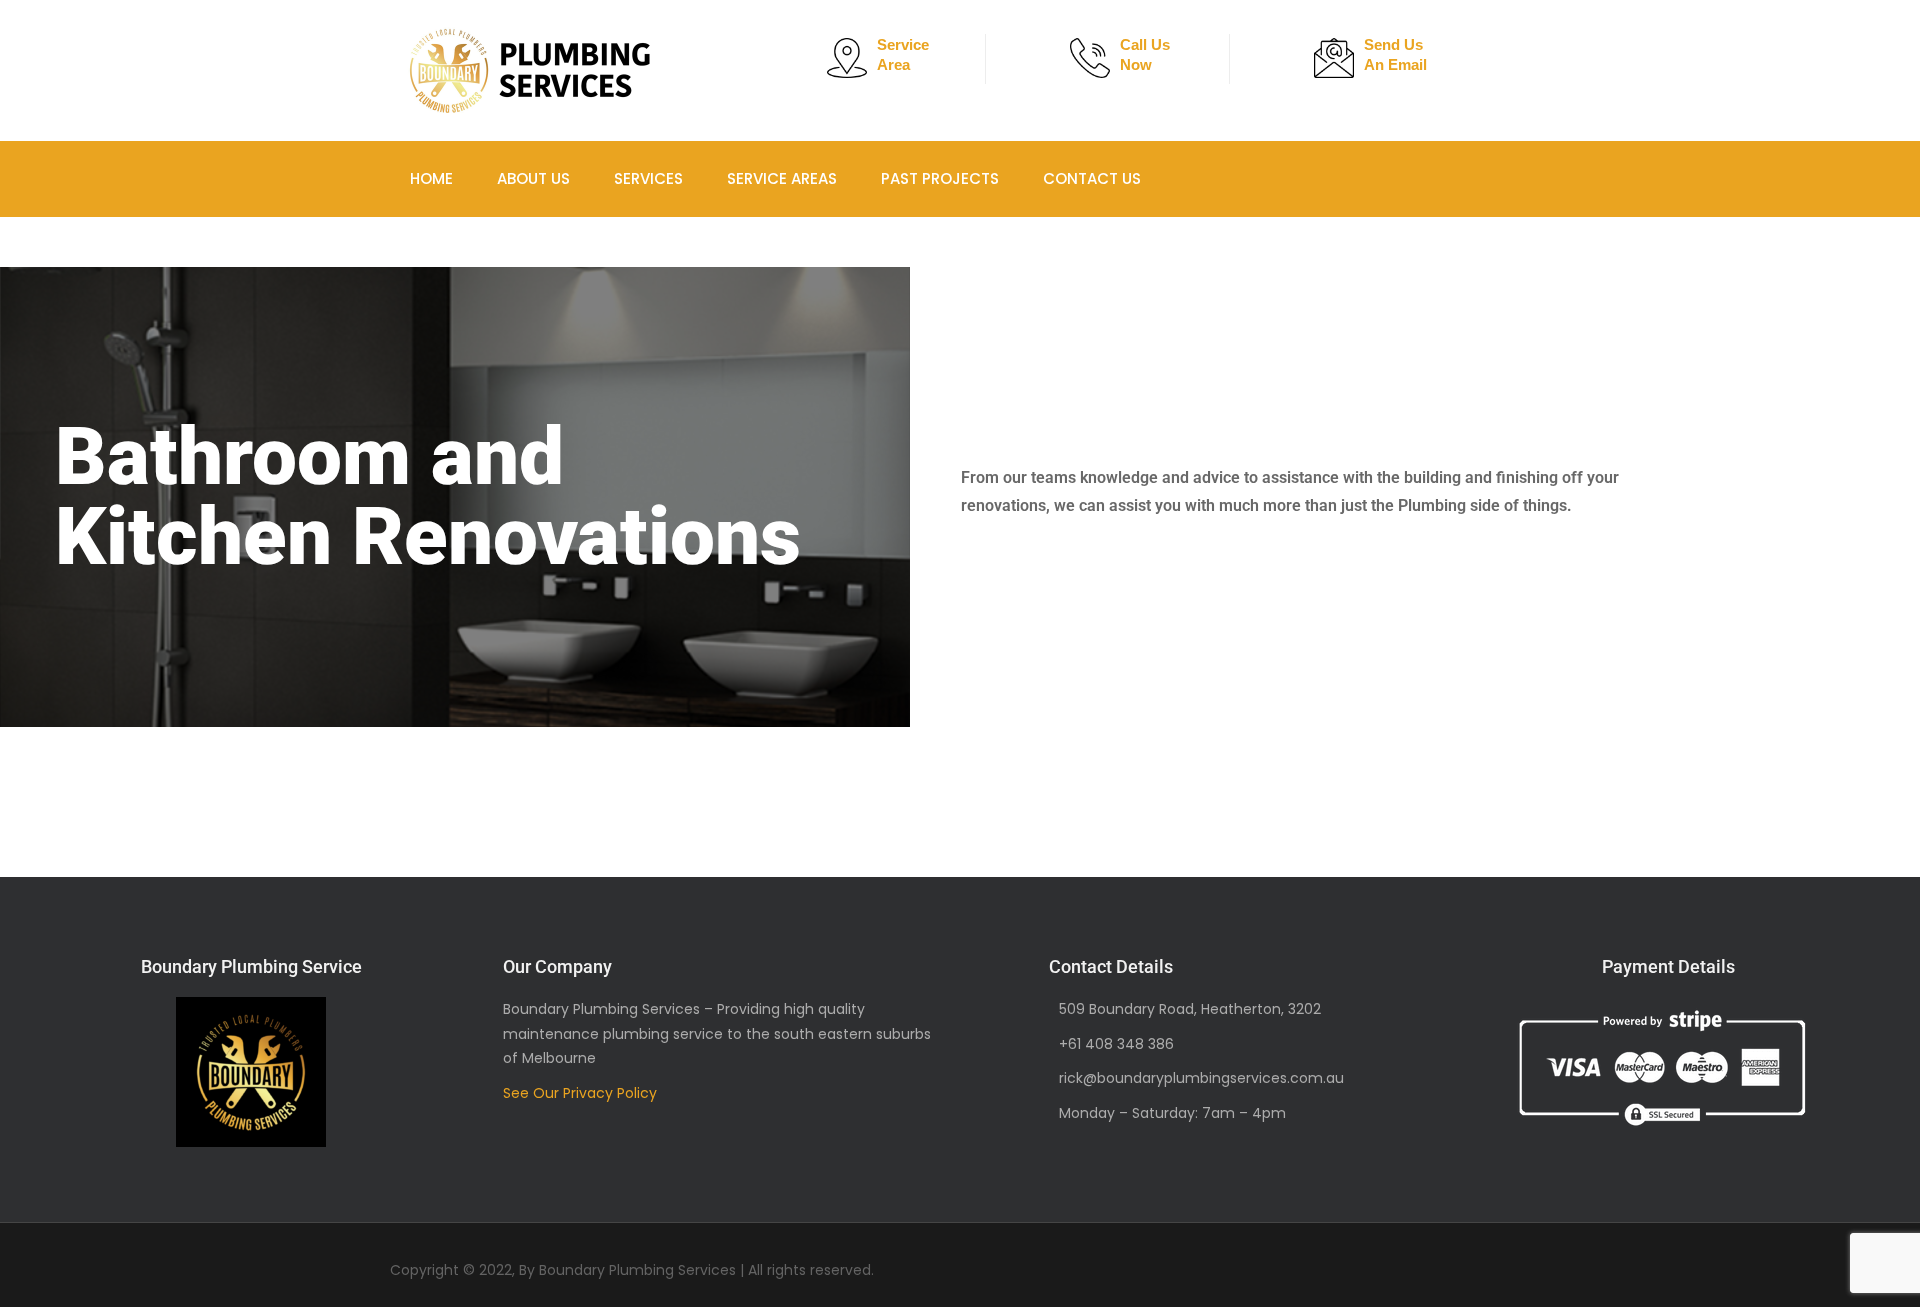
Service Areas (743, 178)
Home (431, 178)
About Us (520, 178)
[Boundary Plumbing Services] (530, 70)
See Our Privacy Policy (580, 1093)
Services (622, 178)
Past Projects (888, 178)
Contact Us (1027, 178)
